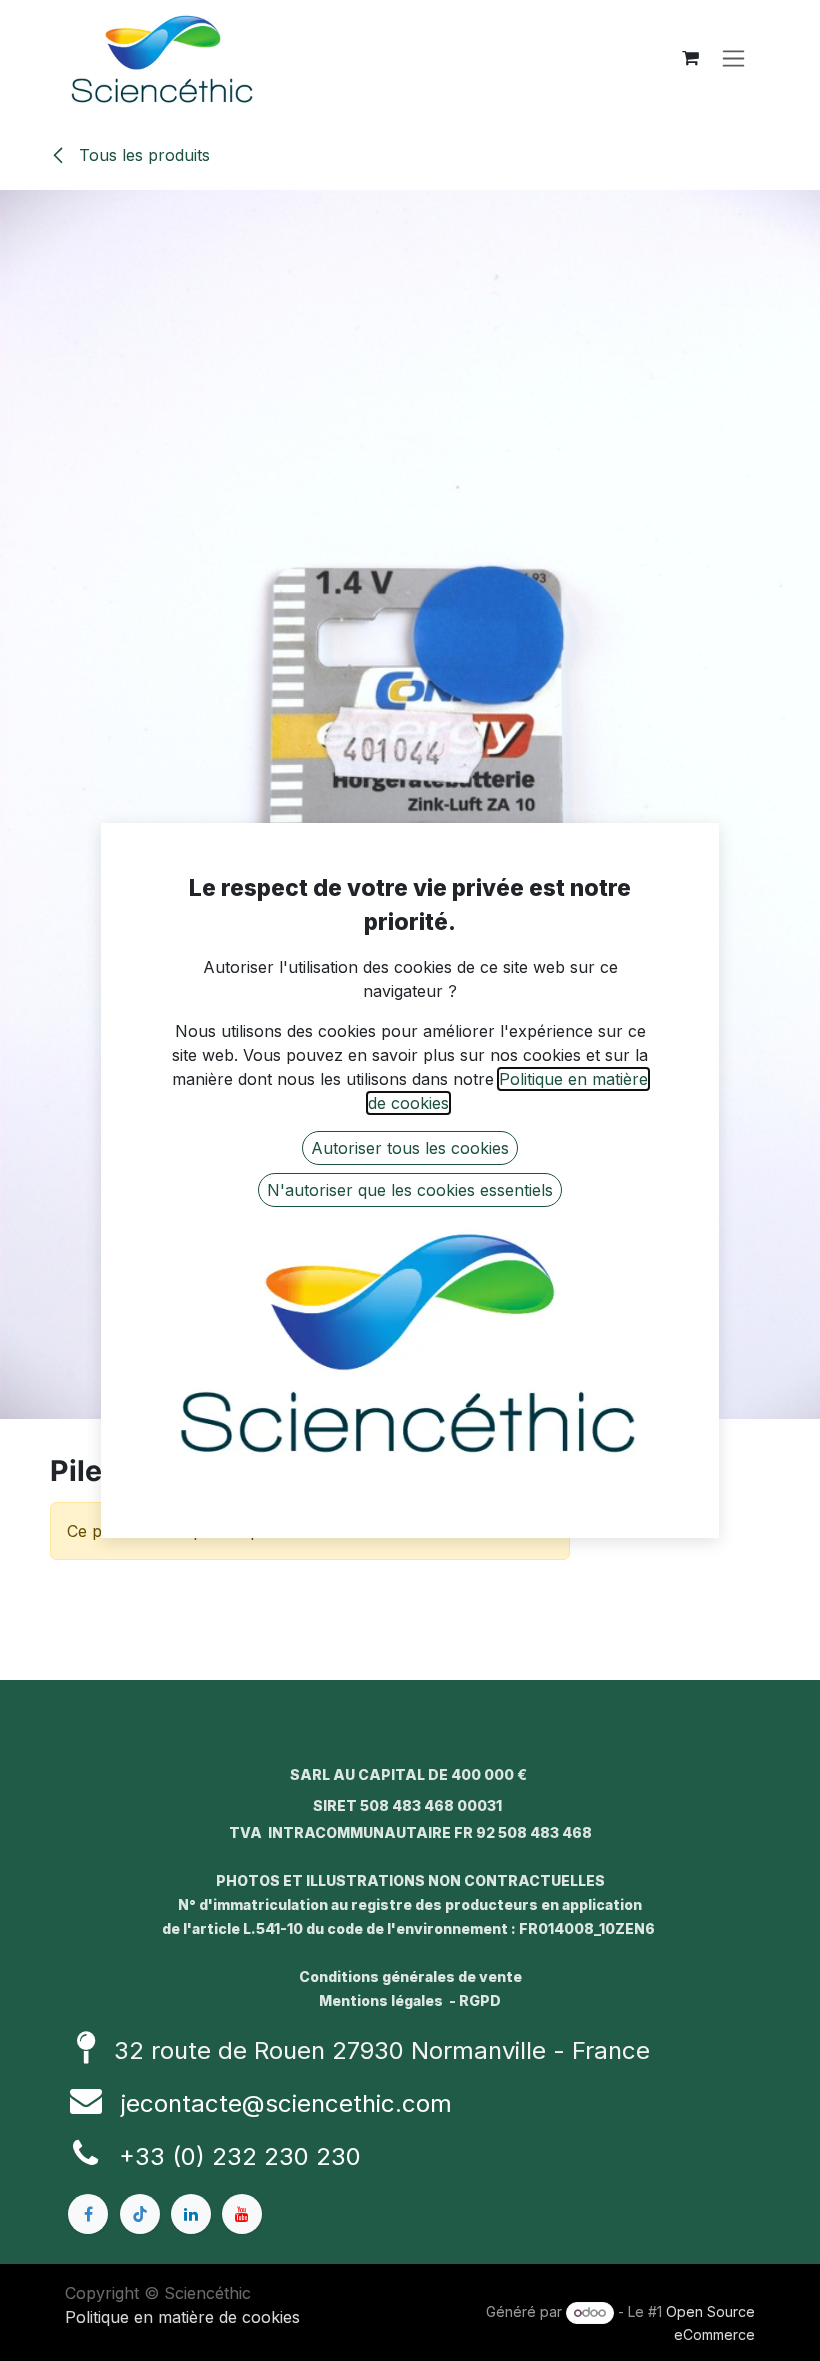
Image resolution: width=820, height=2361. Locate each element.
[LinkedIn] (191, 2214)
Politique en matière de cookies (182, 2317)
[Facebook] (88, 2214)
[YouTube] (242, 2214)
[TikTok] (140, 2214)
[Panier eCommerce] (690, 58)
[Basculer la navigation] (733, 58)
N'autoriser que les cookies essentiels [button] (410, 1190)
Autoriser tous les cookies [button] (410, 1148)
